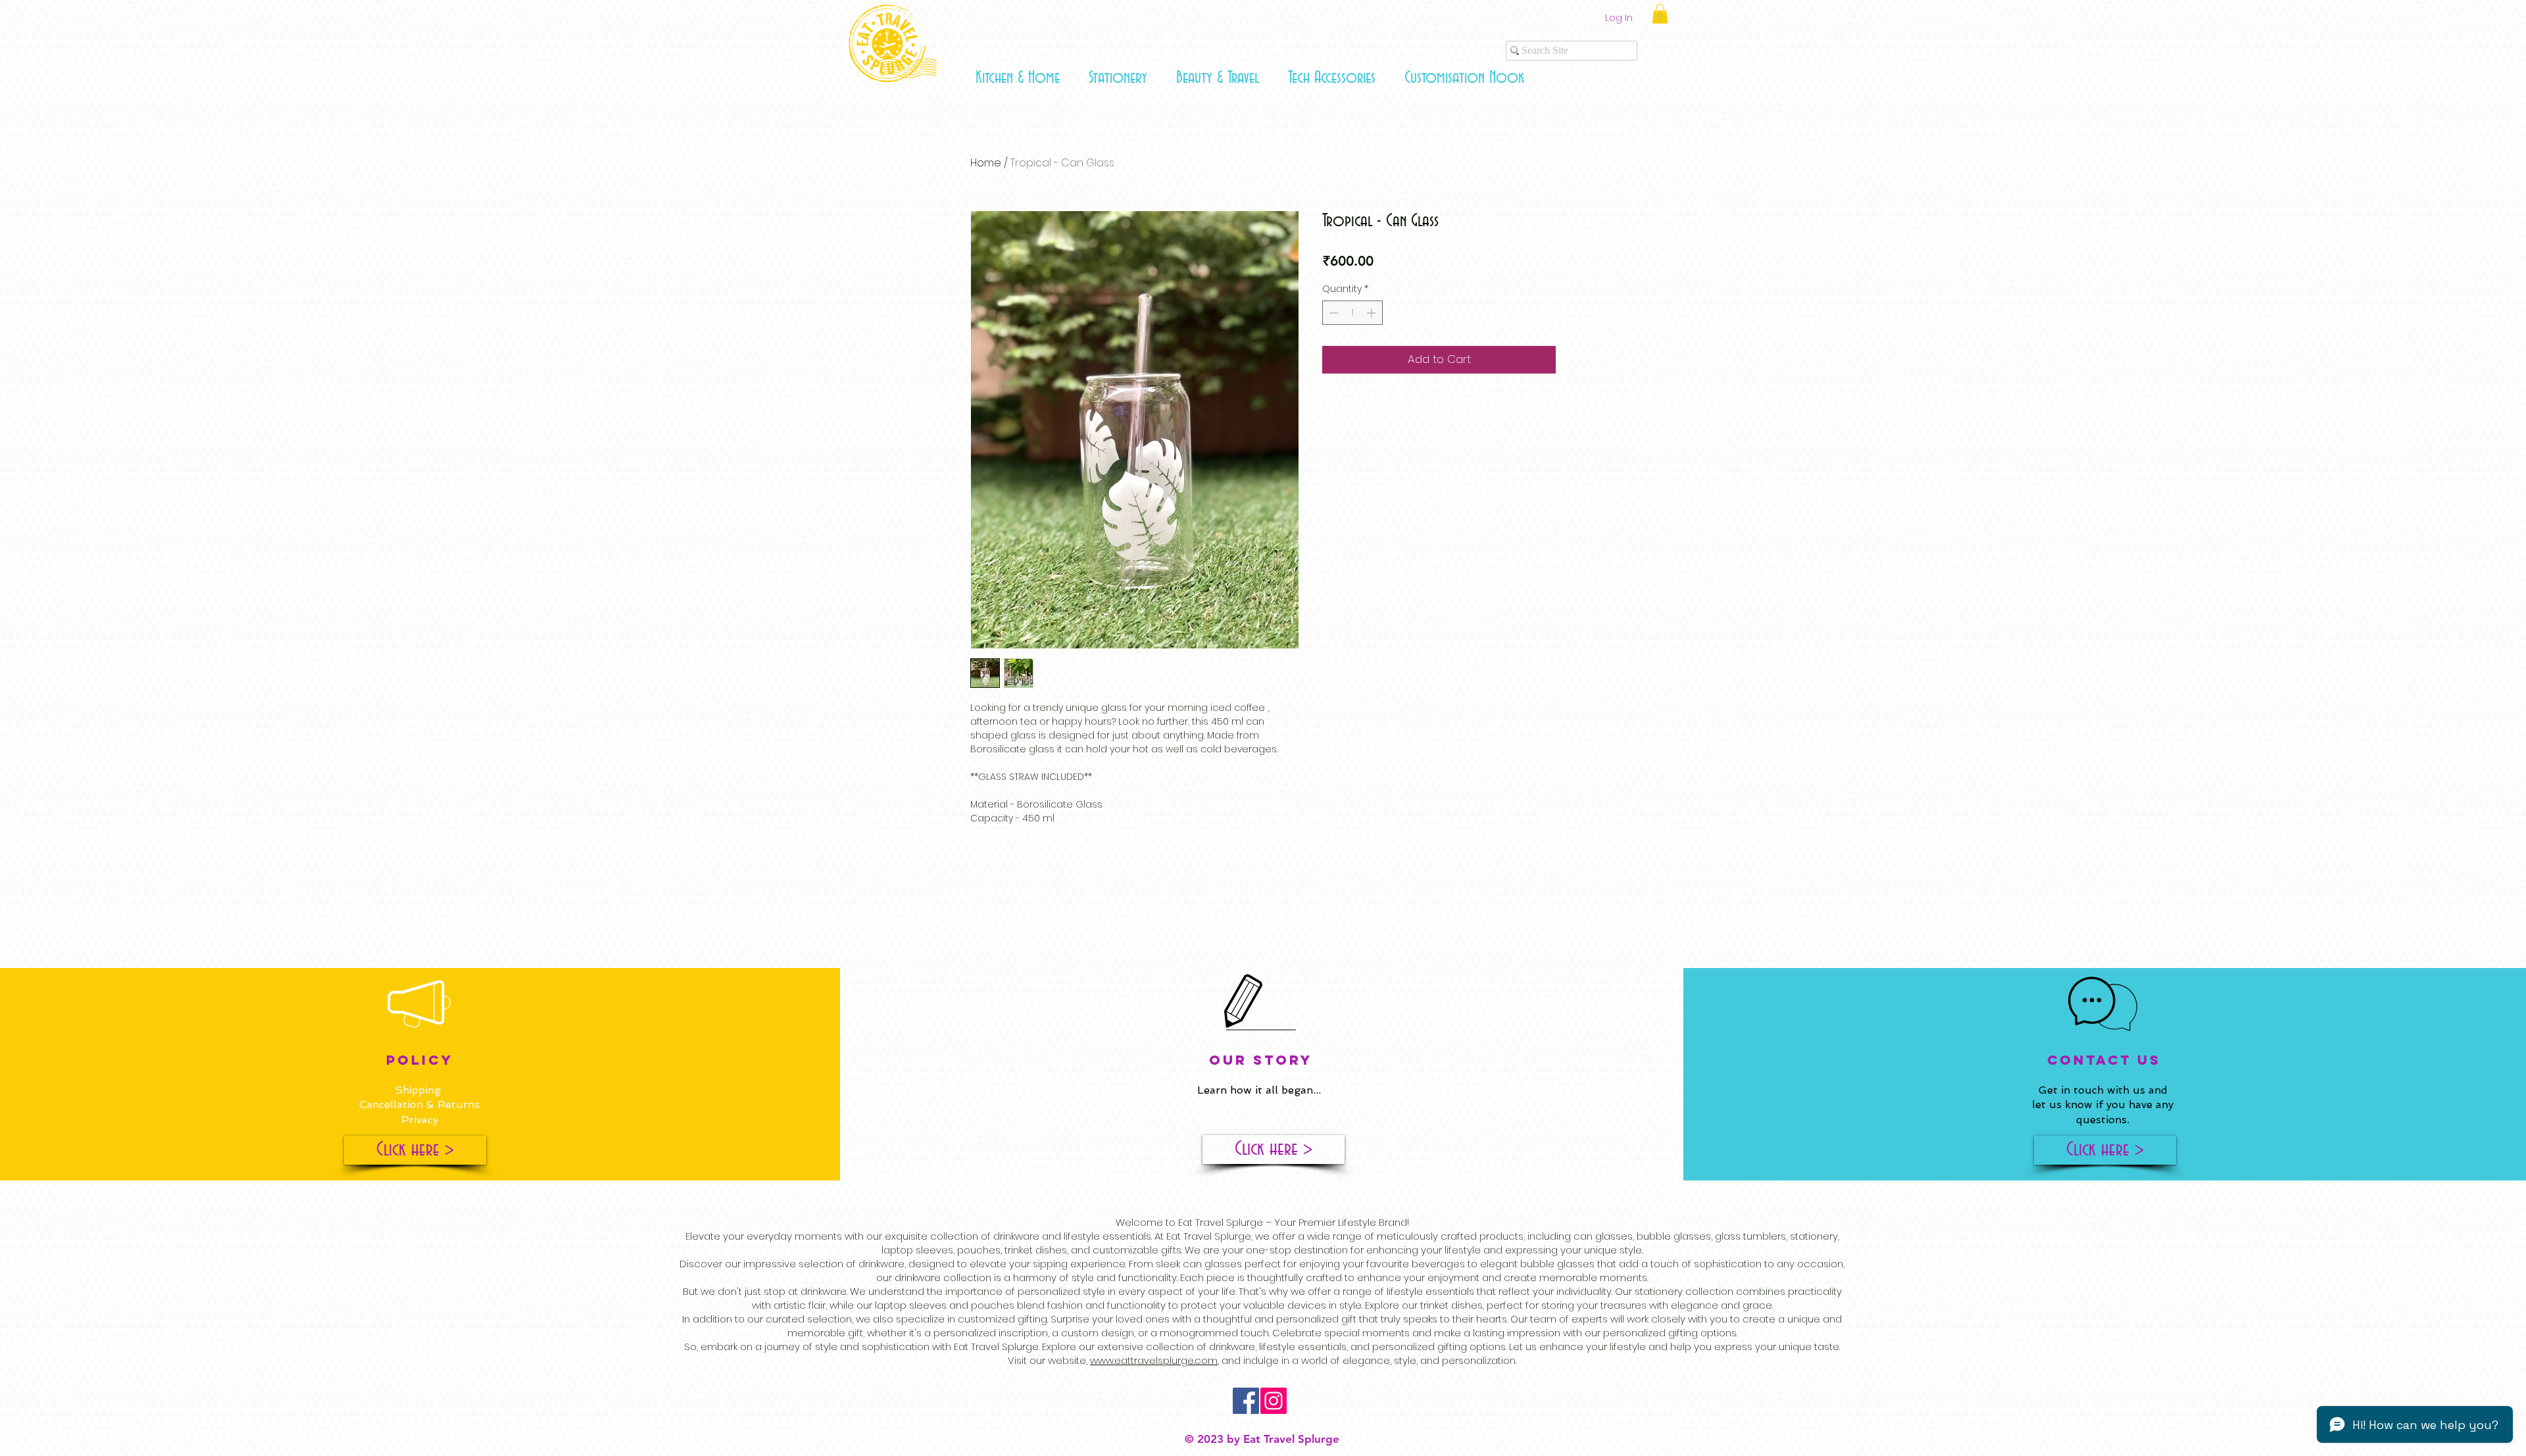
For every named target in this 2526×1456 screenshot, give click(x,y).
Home (986, 163)
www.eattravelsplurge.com (1154, 1360)
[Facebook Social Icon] (1246, 1401)
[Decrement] (1332, 313)
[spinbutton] (1352, 313)
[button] (1018, 78)
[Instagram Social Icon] (1274, 1401)
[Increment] (1373, 313)
